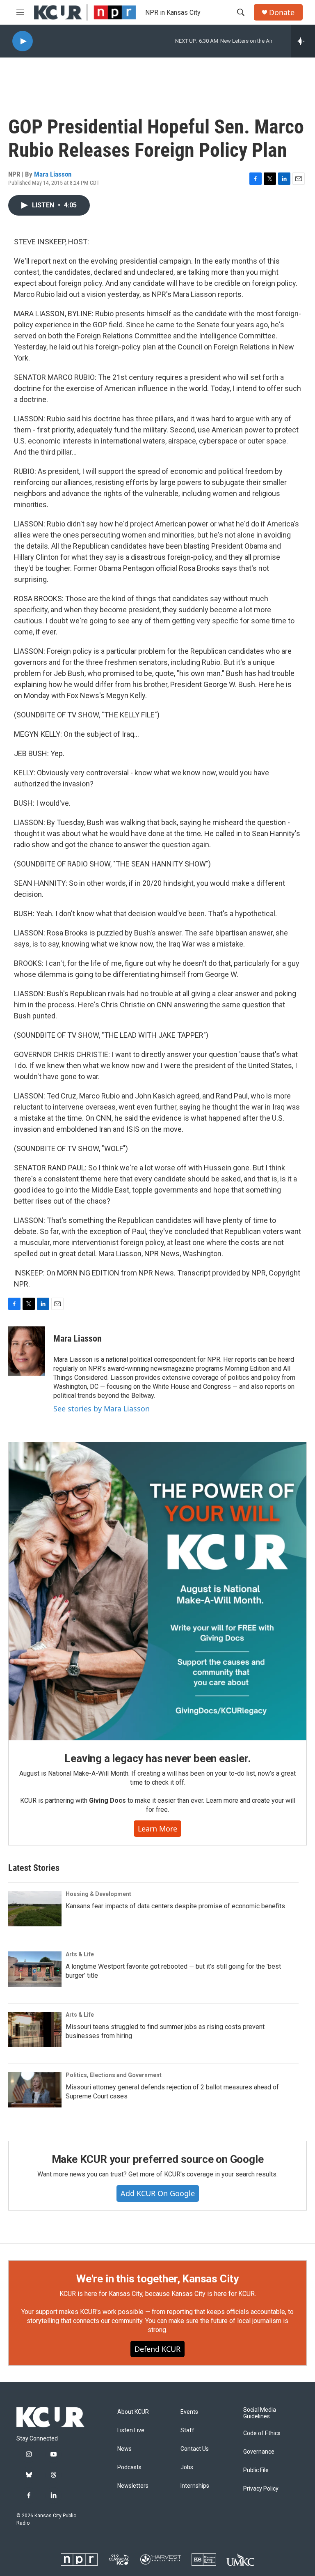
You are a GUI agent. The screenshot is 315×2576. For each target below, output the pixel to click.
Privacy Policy (261, 2489)
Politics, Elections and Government (114, 2075)
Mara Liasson (53, 174)
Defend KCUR (157, 2349)
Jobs (187, 2467)
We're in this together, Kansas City (157, 2279)
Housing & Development (98, 1894)
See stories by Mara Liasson (102, 1409)
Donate (282, 13)
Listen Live (131, 2430)
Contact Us (195, 2449)
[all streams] (303, 41)
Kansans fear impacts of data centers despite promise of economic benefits (175, 1906)
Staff (187, 2430)
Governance (259, 2452)
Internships (195, 2486)
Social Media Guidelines (260, 2413)
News (124, 2449)
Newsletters (133, 2486)
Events (189, 2412)
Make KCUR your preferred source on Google (158, 2159)
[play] (23, 41)
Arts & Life (80, 1954)
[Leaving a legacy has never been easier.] (157, 1591)
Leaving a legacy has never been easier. (157, 1758)
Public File (256, 2470)
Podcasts (129, 2467)
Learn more (157, 1829)
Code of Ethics (262, 2433)
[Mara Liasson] (27, 1351)
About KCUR (133, 2412)
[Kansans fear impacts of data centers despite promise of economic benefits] (35, 1909)
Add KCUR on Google (158, 2193)
